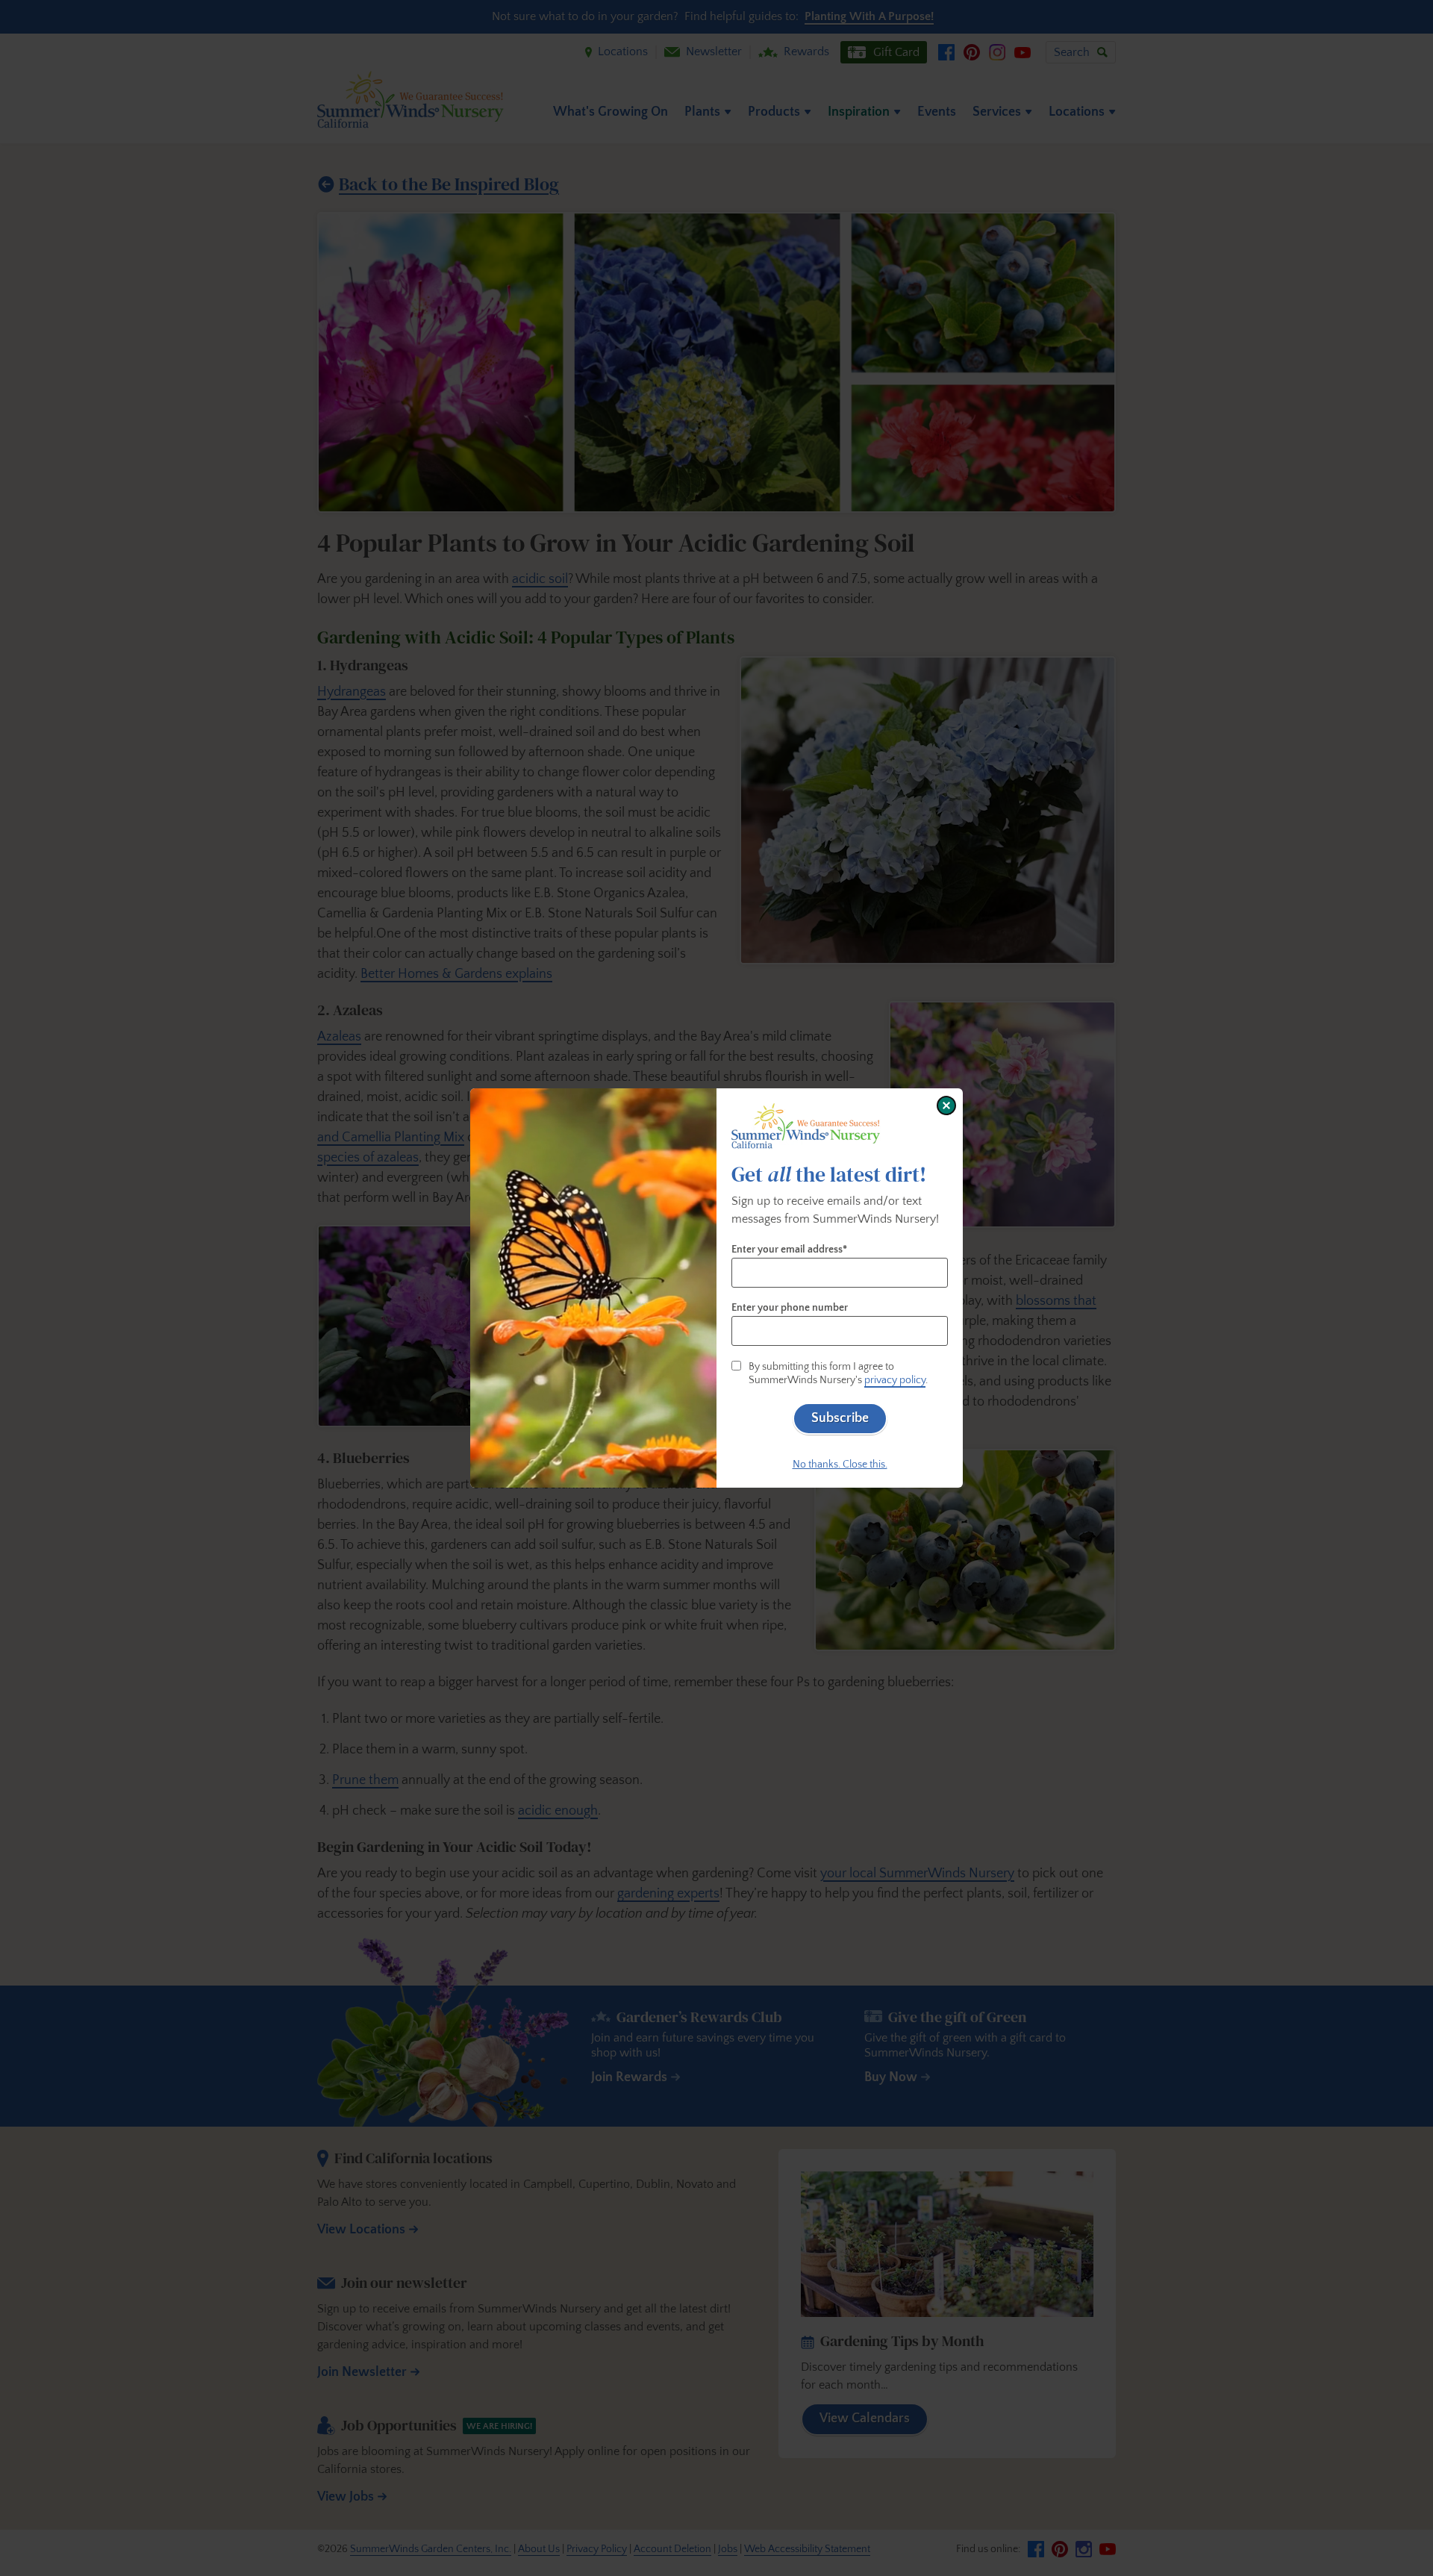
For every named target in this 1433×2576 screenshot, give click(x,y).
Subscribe (840, 1418)
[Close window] (946, 1105)
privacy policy (895, 1380)
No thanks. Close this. (840, 1465)
